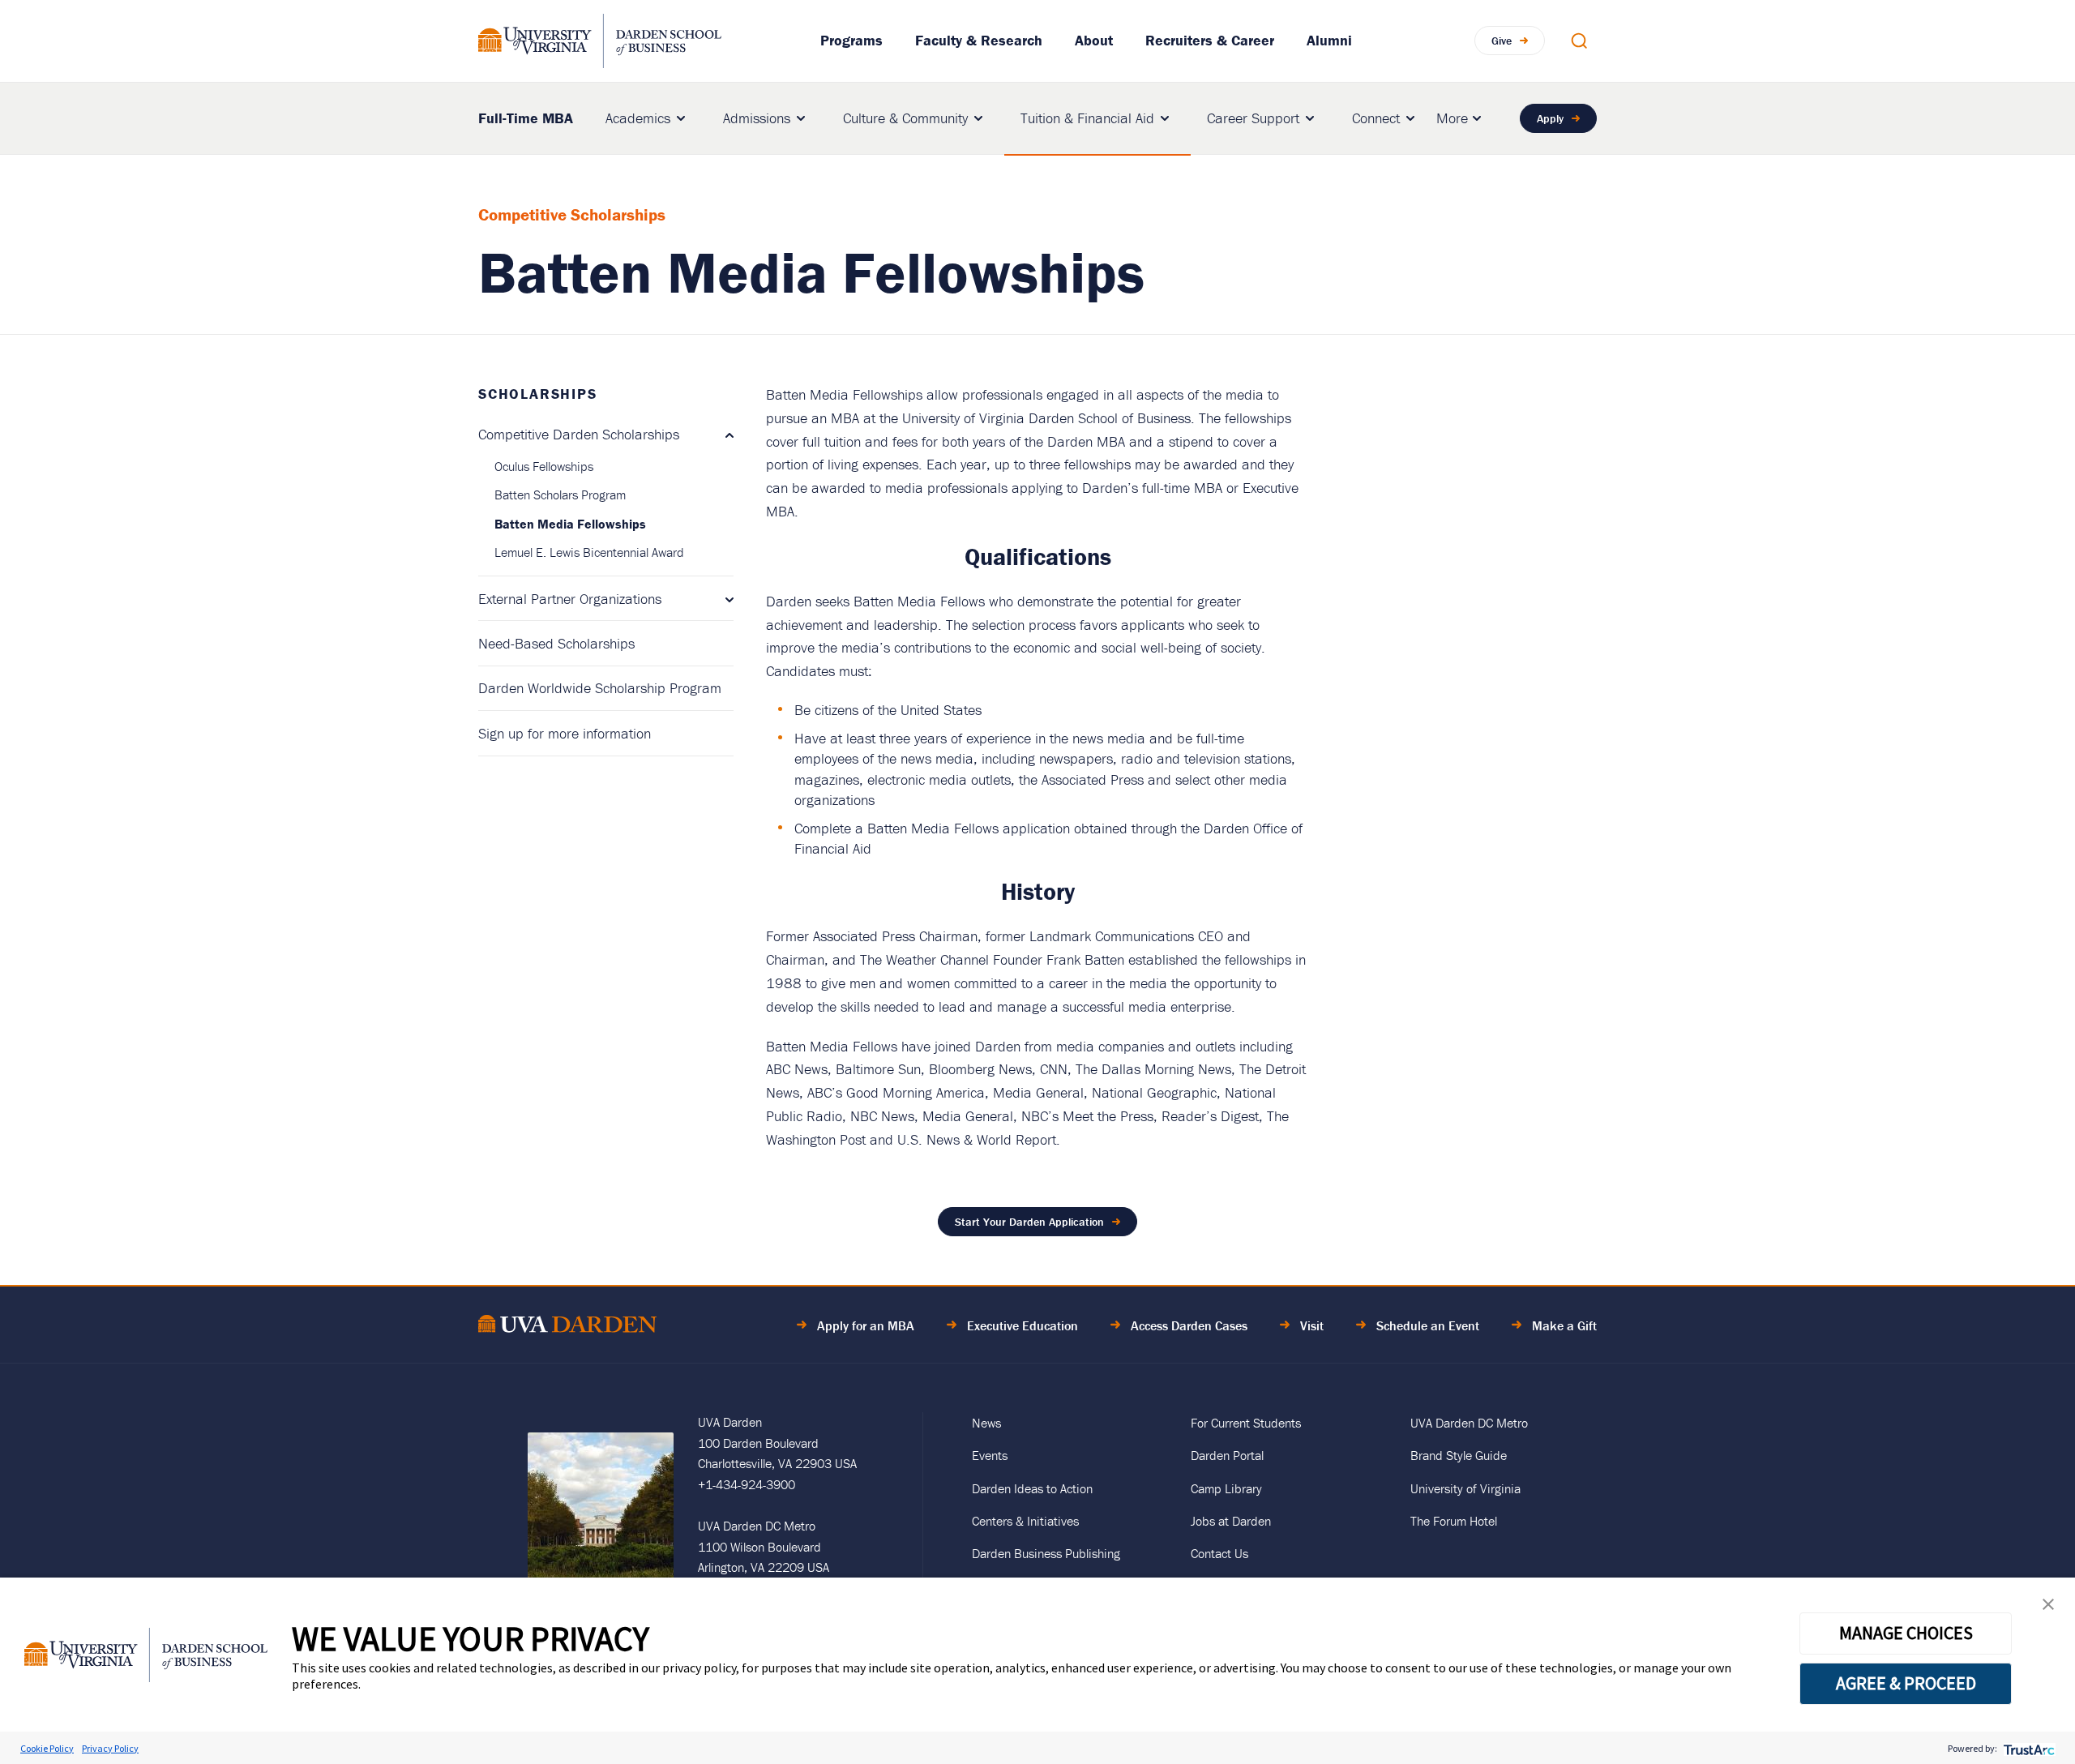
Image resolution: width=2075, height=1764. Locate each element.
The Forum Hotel (1454, 1521)
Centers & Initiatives (1025, 1521)
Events (990, 1455)
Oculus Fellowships (544, 466)
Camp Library (1226, 1488)
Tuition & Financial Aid (1087, 118)
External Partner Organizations (570, 599)
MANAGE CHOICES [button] (1906, 1633)
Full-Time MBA (526, 117)
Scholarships (538, 394)
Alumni (1329, 40)
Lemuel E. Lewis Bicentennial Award (589, 552)
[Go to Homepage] (600, 41)
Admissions (757, 118)
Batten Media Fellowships (570, 524)
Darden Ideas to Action (1032, 1488)
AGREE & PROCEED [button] (1906, 1683)
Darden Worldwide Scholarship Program (600, 688)
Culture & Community (905, 118)
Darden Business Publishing (1046, 1553)
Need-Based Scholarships (556, 643)
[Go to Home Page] (567, 1327)
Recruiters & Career (1210, 40)
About (1094, 40)
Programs (851, 40)
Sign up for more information (565, 733)
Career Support (1253, 118)
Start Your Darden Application (1029, 1222)
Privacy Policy (110, 1748)
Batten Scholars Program (560, 495)
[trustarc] (2028, 1748)
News (986, 1423)
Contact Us (1219, 1553)
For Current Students (1246, 1423)
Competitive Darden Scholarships (579, 434)
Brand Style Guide (1459, 1455)
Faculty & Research (979, 40)
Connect (1376, 118)
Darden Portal (1227, 1455)
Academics (638, 118)
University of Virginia (1465, 1488)
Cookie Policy (47, 1748)
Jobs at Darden (1231, 1521)
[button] (2048, 1608)
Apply (1550, 118)
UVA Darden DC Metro (1469, 1423)
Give (1502, 41)
